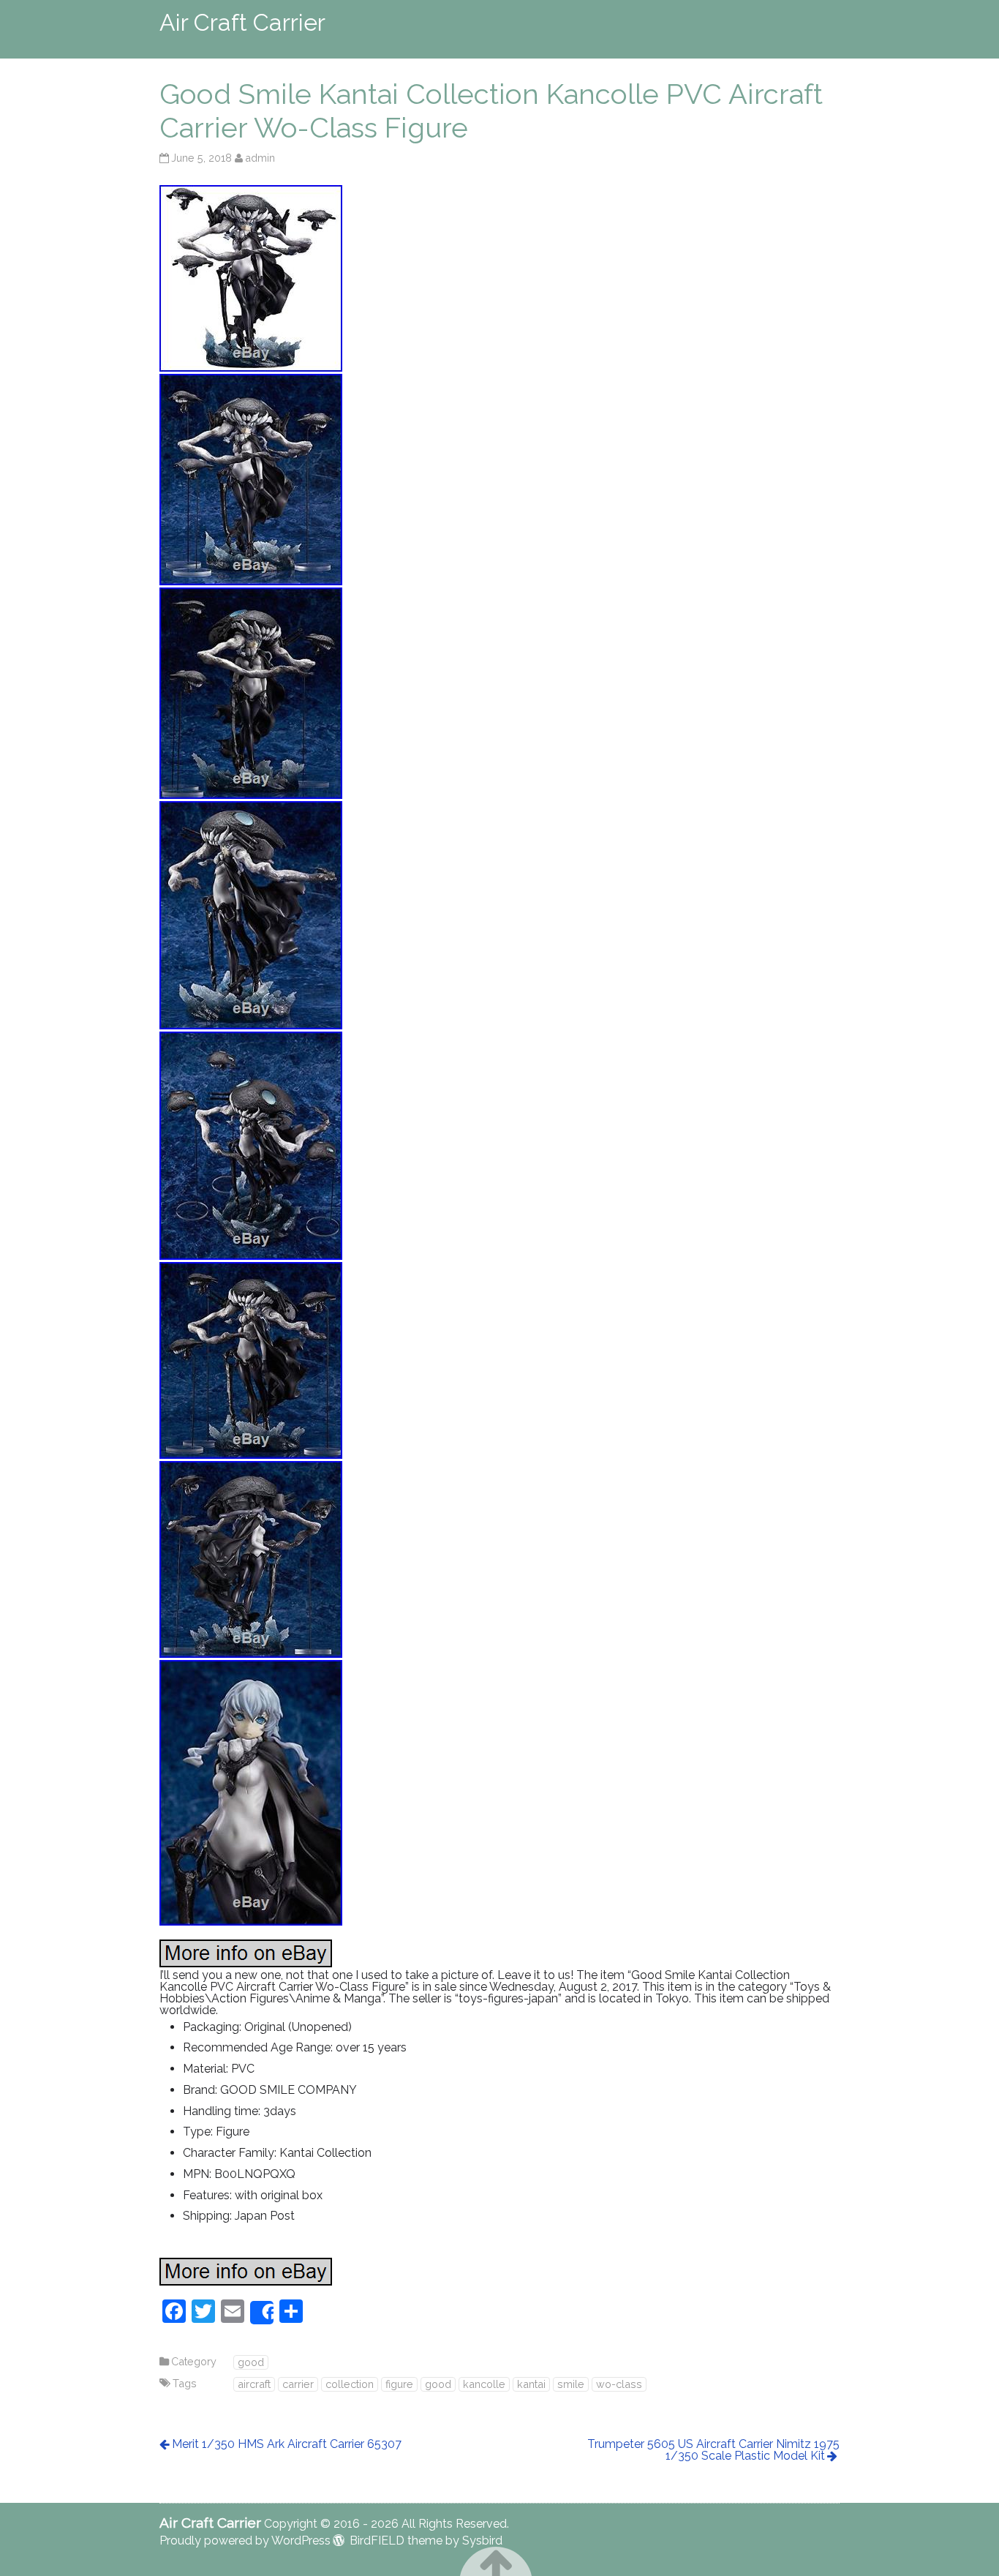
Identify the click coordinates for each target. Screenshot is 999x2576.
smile (571, 2384)
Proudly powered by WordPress (245, 2541)
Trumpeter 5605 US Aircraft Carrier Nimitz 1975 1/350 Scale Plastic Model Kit (713, 2450)
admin (260, 158)
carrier (298, 2384)
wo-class (619, 2384)
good (251, 2362)
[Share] (262, 2313)
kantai (531, 2384)
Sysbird (482, 2541)
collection (350, 2384)
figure (399, 2384)
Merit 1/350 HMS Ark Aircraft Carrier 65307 (287, 2444)
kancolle (484, 2384)
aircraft (254, 2384)
